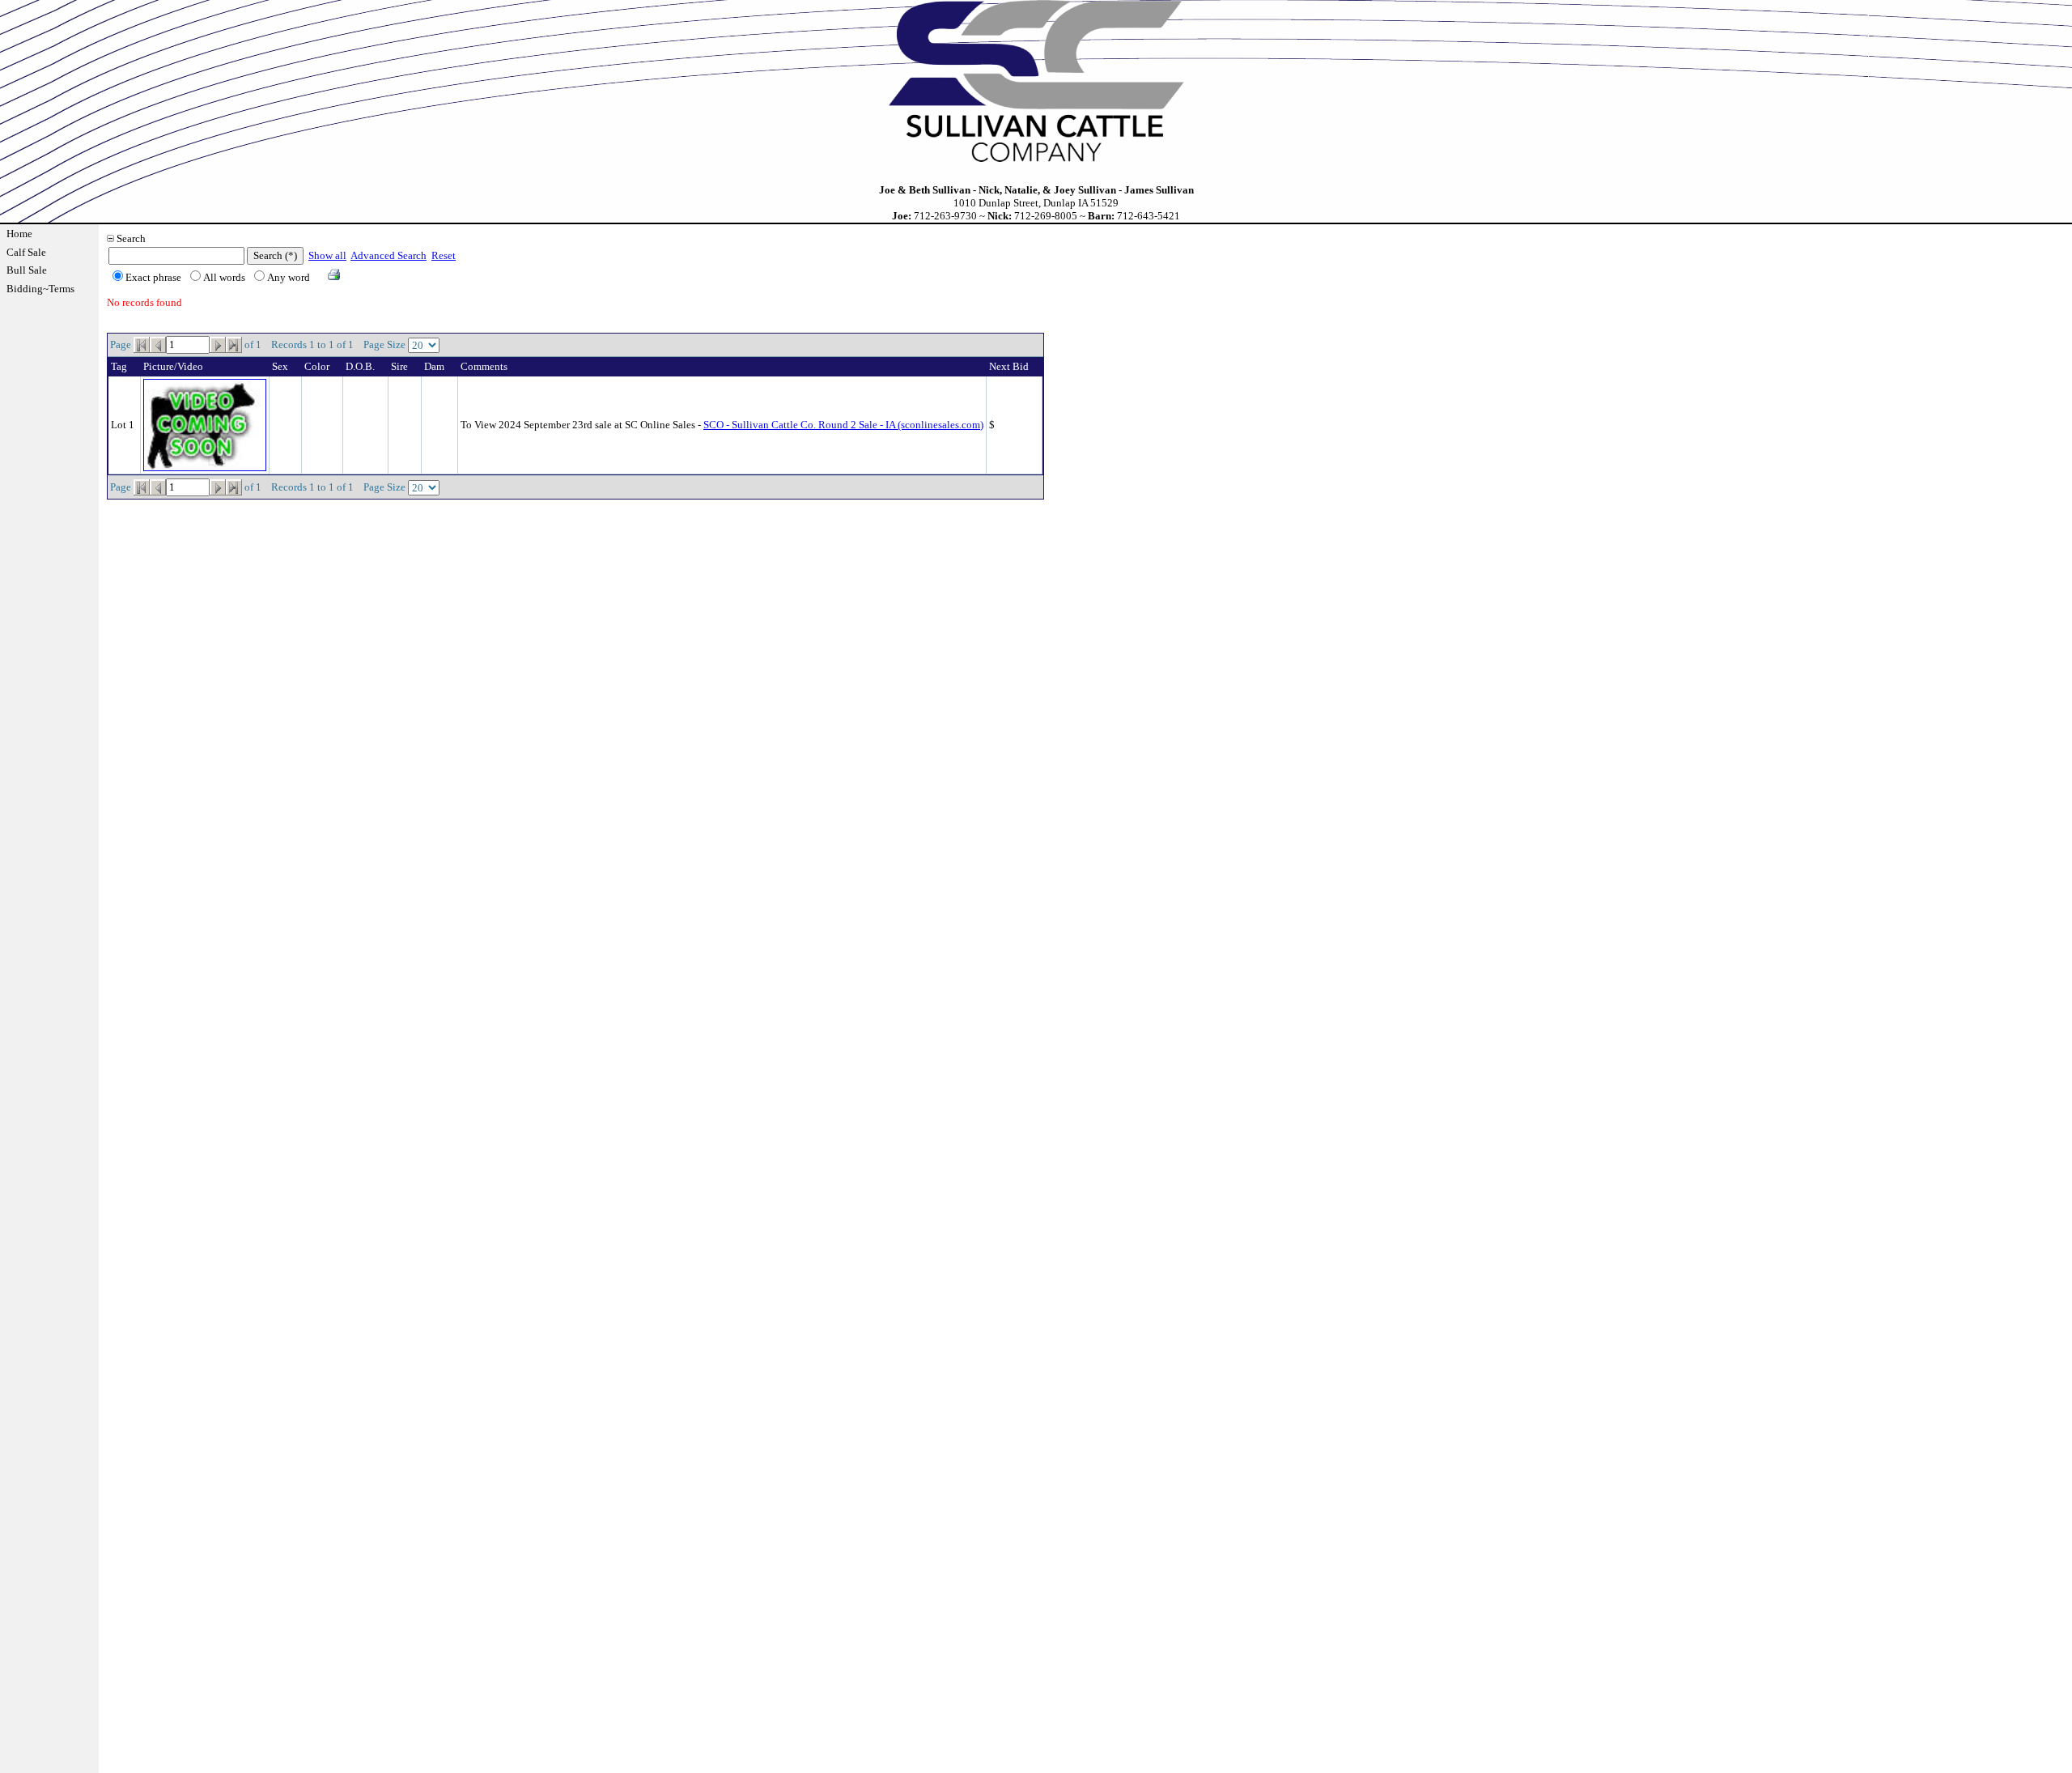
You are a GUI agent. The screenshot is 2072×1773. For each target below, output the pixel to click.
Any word (289, 277)
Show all (327, 255)
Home (19, 234)
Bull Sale (27, 270)
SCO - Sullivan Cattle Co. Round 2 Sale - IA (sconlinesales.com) (843, 425)
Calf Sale (26, 252)
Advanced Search (388, 255)
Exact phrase (153, 277)
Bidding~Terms (40, 289)
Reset (444, 255)
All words (224, 277)
